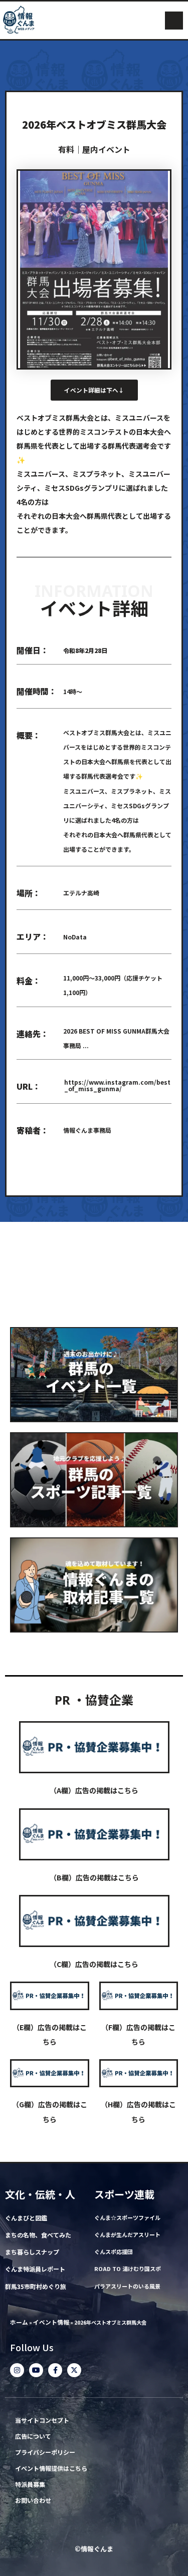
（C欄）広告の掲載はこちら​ (94, 1964)
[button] (174, 21)
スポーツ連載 (124, 2194)
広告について (33, 2437)
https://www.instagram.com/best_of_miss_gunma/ (117, 1085)
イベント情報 (51, 2322)
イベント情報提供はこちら (51, 2469)
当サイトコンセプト (42, 2421)
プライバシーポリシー (45, 2453)
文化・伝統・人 (40, 2194)
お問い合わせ (33, 2501)
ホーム (19, 2322)
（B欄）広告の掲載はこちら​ (94, 1877)
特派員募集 (30, 2485)
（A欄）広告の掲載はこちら (94, 1790)
